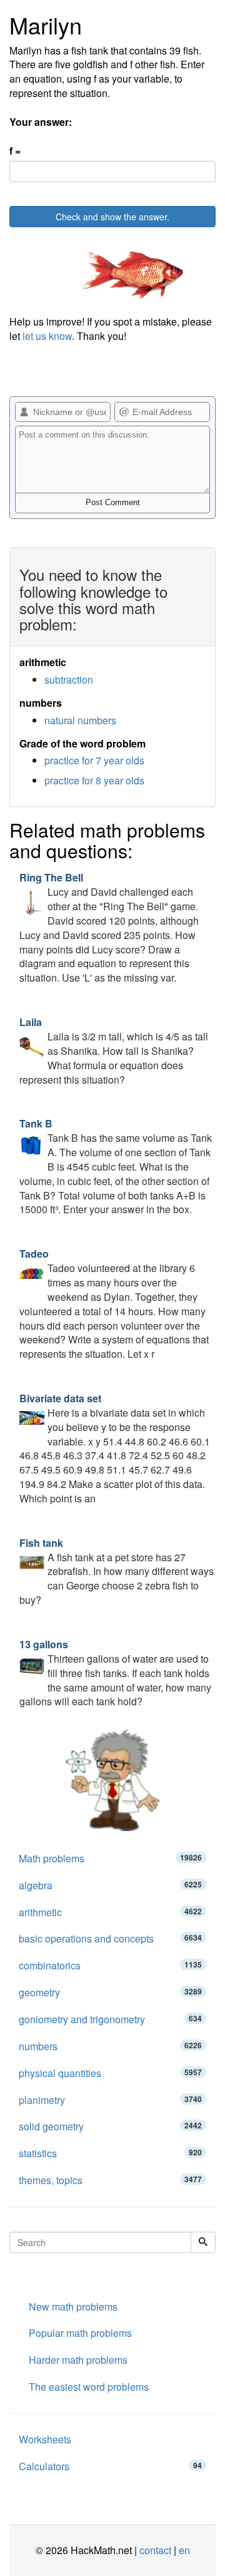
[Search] (203, 2242)
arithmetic (110, 1912)
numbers (110, 2046)
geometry (110, 1992)
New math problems (73, 2307)
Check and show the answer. (112, 217)
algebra (110, 1885)
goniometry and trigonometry (110, 2019)
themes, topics (110, 2180)
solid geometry (110, 2126)
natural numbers (80, 720)
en (184, 2550)
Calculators (110, 2466)
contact (155, 2550)
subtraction (69, 680)
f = (15, 151)
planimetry (110, 2100)
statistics (110, 2153)
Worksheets (45, 2439)
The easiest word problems (89, 2387)
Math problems (110, 1858)
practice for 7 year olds (94, 760)
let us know (47, 336)
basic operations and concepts (110, 1938)
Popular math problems (80, 2333)
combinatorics (110, 1965)
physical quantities (110, 2073)
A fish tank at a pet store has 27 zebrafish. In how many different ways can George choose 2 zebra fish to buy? (117, 1571)
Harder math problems (78, 2360)
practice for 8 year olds (94, 780)
